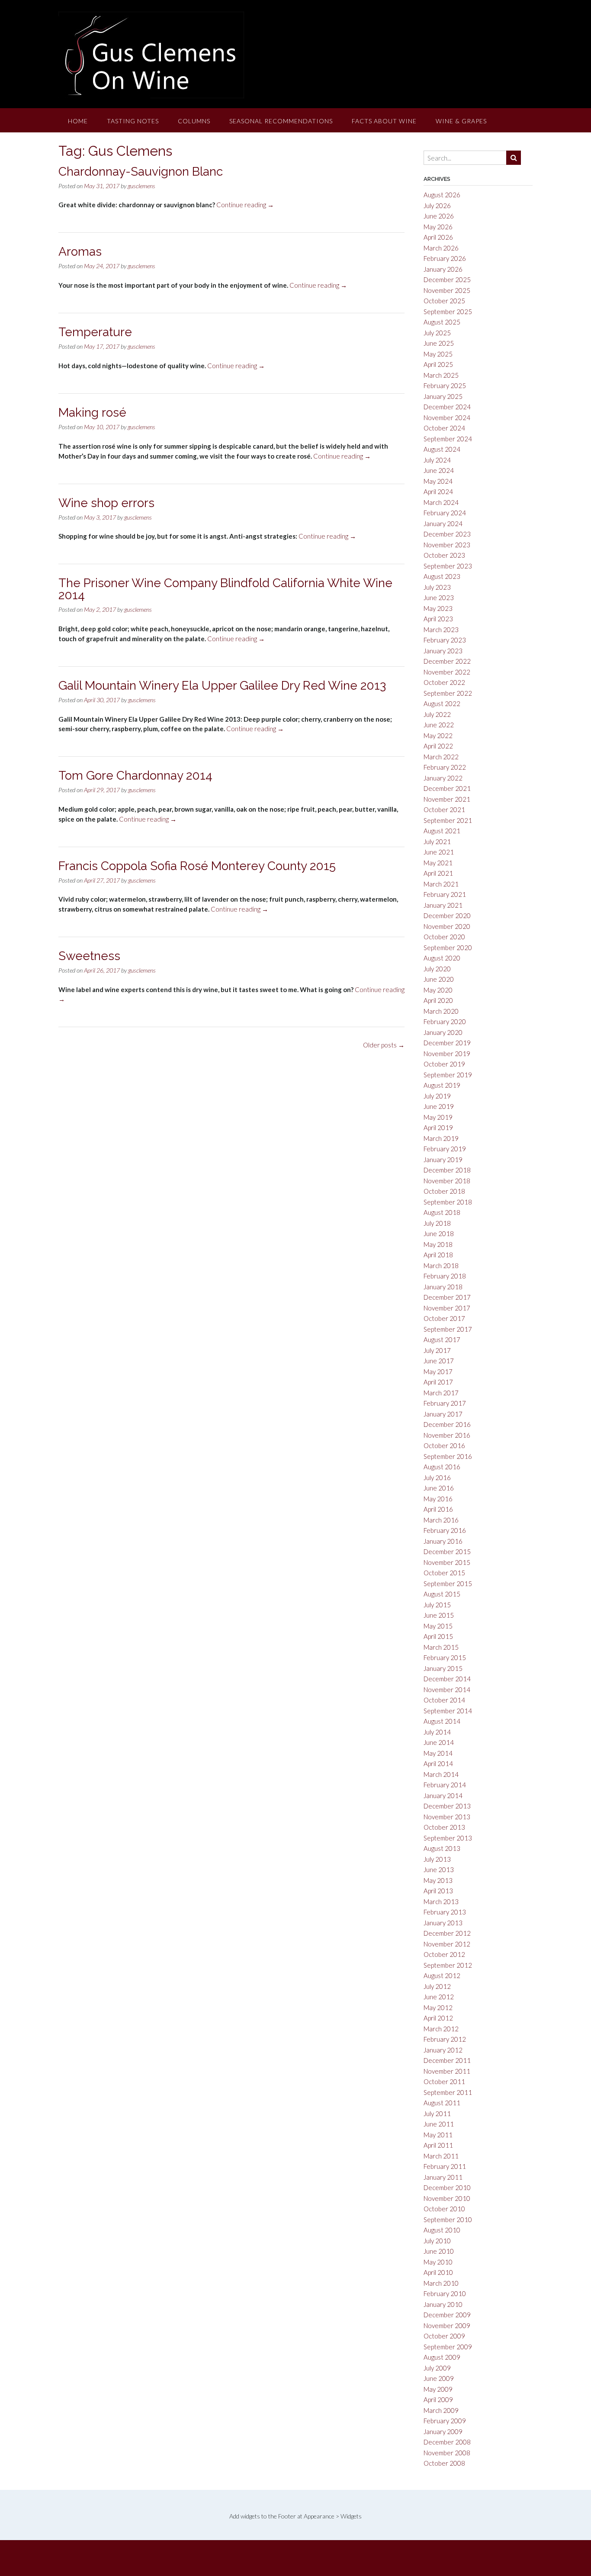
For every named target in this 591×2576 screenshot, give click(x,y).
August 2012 (442, 1975)
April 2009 (438, 2399)
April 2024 (438, 491)
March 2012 (441, 2029)
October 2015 (444, 1573)
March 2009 (441, 2410)
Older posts (384, 1045)
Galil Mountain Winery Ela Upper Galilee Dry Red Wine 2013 (222, 686)
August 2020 (442, 958)
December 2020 (447, 915)
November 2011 (447, 2071)
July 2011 (437, 2113)
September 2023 (448, 566)
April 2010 (438, 2272)
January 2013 (443, 1923)
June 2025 (439, 343)
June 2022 (439, 725)
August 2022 (442, 703)
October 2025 (444, 301)
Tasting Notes (133, 121)
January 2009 (443, 2431)
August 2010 (442, 2230)
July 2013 (437, 1859)
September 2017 (448, 1329)
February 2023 (445, 640)
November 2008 (447, 2453)
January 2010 (443, 2304)
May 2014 (438, 1753)
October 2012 (444, 1954)
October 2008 (444, 2463)
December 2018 (447, 1170)
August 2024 (442, 449)
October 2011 (444, 2081)
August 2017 (442, 1339)
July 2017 (437, 1350)
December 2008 (447, 2442)
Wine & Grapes (461, 121)
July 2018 (437, 1223)
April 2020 (438, 1000)
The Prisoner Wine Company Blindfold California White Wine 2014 (225, 589)
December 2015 (447, 1551)
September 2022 (448, 693)
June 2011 (439, 2124)
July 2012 (437, 1986)
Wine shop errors (106, 503)
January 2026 (443, 269)
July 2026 (437, 206)
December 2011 (447, 2060)
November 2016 (447, 1435)
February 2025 (445, 385)
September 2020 (448, 948)
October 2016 (444, 1445)
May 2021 (438, 863)
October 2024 (444, 428)
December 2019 (447, 1043)
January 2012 (443, 2050)
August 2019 (442, 1085)
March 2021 (441, 884)
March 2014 (441, 1774)
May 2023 (438, 608)
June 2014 (439, 1742)
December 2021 (447, 788)
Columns (194, 121)
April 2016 (438, 1509)
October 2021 (444, 809)
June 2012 (439, 1997)
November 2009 (447, 2325)
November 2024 (447, 418)
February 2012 (445, 2039)
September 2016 (448, 1456)
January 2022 (443, 778)
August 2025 (442, 322)
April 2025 (438, 364)
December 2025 (447, 279)
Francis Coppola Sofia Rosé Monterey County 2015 (197, 866)
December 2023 (447, 534)
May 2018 (438, 1244)
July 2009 (437, 2368)
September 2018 (448, 1202)
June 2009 (439, 2378)
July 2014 (437, 1732)
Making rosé (92, 413)
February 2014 (445, 1785)
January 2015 (443, 1668)
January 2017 (443, 1414)
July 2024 (437, 460)
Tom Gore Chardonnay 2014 (135, 776)
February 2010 (445, 2293)
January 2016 (443, 1541)
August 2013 (442, 1848)
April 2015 (438, 1636)
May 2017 (438, 1372)
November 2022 (447, 672)
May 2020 (438, 990)
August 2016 (442, 1467)
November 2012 (447, 1944)
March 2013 (441, 1901)
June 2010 (439, 2251)
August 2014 (442, 1721)
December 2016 (447, 1424)
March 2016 (441, 1520)
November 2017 (447, 1308)
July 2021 (437, 842)
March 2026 (441, 248)
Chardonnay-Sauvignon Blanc (141, 172)
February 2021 (445, 894)
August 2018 (442, 1212)
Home (78, 121)
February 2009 (445, 2421)
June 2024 (439, 470)
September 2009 (448, 2347)
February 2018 (445, 1276)
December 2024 (447, 407)
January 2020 (443, 1032)
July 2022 (437, 714)
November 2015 (447, 1562)
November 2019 (447, 1054)
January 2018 (443, 1287)
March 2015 (441, 1647)
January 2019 (443, 1160)
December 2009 (447, 2315)
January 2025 (443, 396)
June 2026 (439, 216)
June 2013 (439, 1869)
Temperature (95, 332)
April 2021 (438, 873)
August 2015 (442, 1594)
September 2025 (448, 312)
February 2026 (445, 258)
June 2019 (439, 1106)
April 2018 (438, 1255)
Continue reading (245, 205)
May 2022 (438, 736)
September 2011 (448, 2092)
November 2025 (447, 290)
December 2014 (447, 1679)
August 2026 (442, 195)
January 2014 (443, 1795)
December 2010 (447, 2187)
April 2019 (438, 1127)
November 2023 (447, 545)
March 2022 (441, 757)
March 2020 (441, 1011)
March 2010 (441, 2283)
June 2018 (439, 1233)
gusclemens (141, 186)
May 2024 (438, 481)
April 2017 (438, 1382)
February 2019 (445, 1149)
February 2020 (445, 1021)
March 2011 (441, 2156)
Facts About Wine (384, 121)
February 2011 (445, 2166)
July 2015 (437, 1605)
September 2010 (448, 2219)
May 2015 (438, 1626)
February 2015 (445, 1657)
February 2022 (445, 767)
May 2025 (438, 354)
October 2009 (444, 2336)
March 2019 (441, 1138)
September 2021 (448, 820)
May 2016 (438, 1499)
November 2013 (447, 1817)
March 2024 (441, 502)
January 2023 (443, 651)
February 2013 (445, 1912)
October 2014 (444, 1700)
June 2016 (439, 1488)
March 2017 (441, 1393)
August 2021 (442, 831)
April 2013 (438, 1891)
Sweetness (89, 956)
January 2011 (443, 2177)
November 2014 (447, 1689)
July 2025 (437, 333)
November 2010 (447, 2198)
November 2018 (447, 1181)
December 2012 (447, 1933)
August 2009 (442, 2357)
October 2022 (444, 682)
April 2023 (438, 619)
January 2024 (443, 524)
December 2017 (447, 1297)
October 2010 (444, 2209)
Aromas (80, 252)
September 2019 (448, 1075)
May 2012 (438, 2007)
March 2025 (441, 375)
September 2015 (448, 1584)
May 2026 (438, 227)
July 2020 (437, 969)
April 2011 (438, 2145)
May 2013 (438, 1880)
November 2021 (447, 799)
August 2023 (442, 576)
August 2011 (442, 2103)
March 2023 (441, 630)
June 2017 (439, 1361)
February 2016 (445, 1530)
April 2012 (438, 2018)
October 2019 (444, 1064)
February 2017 (445, 1403)
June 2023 (439, 597)
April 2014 (438, 1763)
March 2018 (441, 1266)
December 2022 (447, 661)
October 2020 (444, 937)
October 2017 (444, 1318)
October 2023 (444, 555)
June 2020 (439, 979)
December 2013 (447, 1806)
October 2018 (444, 1191)
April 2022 (438, 746)
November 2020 (447, 926)
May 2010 (438, 2262)
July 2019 (437, 1096)
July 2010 (437, 2241)
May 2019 (438, 1117)
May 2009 (438, 2389)
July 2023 (437, 587)
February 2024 (445, 513)
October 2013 (444, 1827)
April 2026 (438, 237)
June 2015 (439, 1615)
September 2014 (448, 1711)
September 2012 (448, 1965)
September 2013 (448, 1838)
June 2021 (439, 852)
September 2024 (448, 439)
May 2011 (438, 2135)
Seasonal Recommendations (281, 121)
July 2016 (437, 1478)
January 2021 (443, 905)
